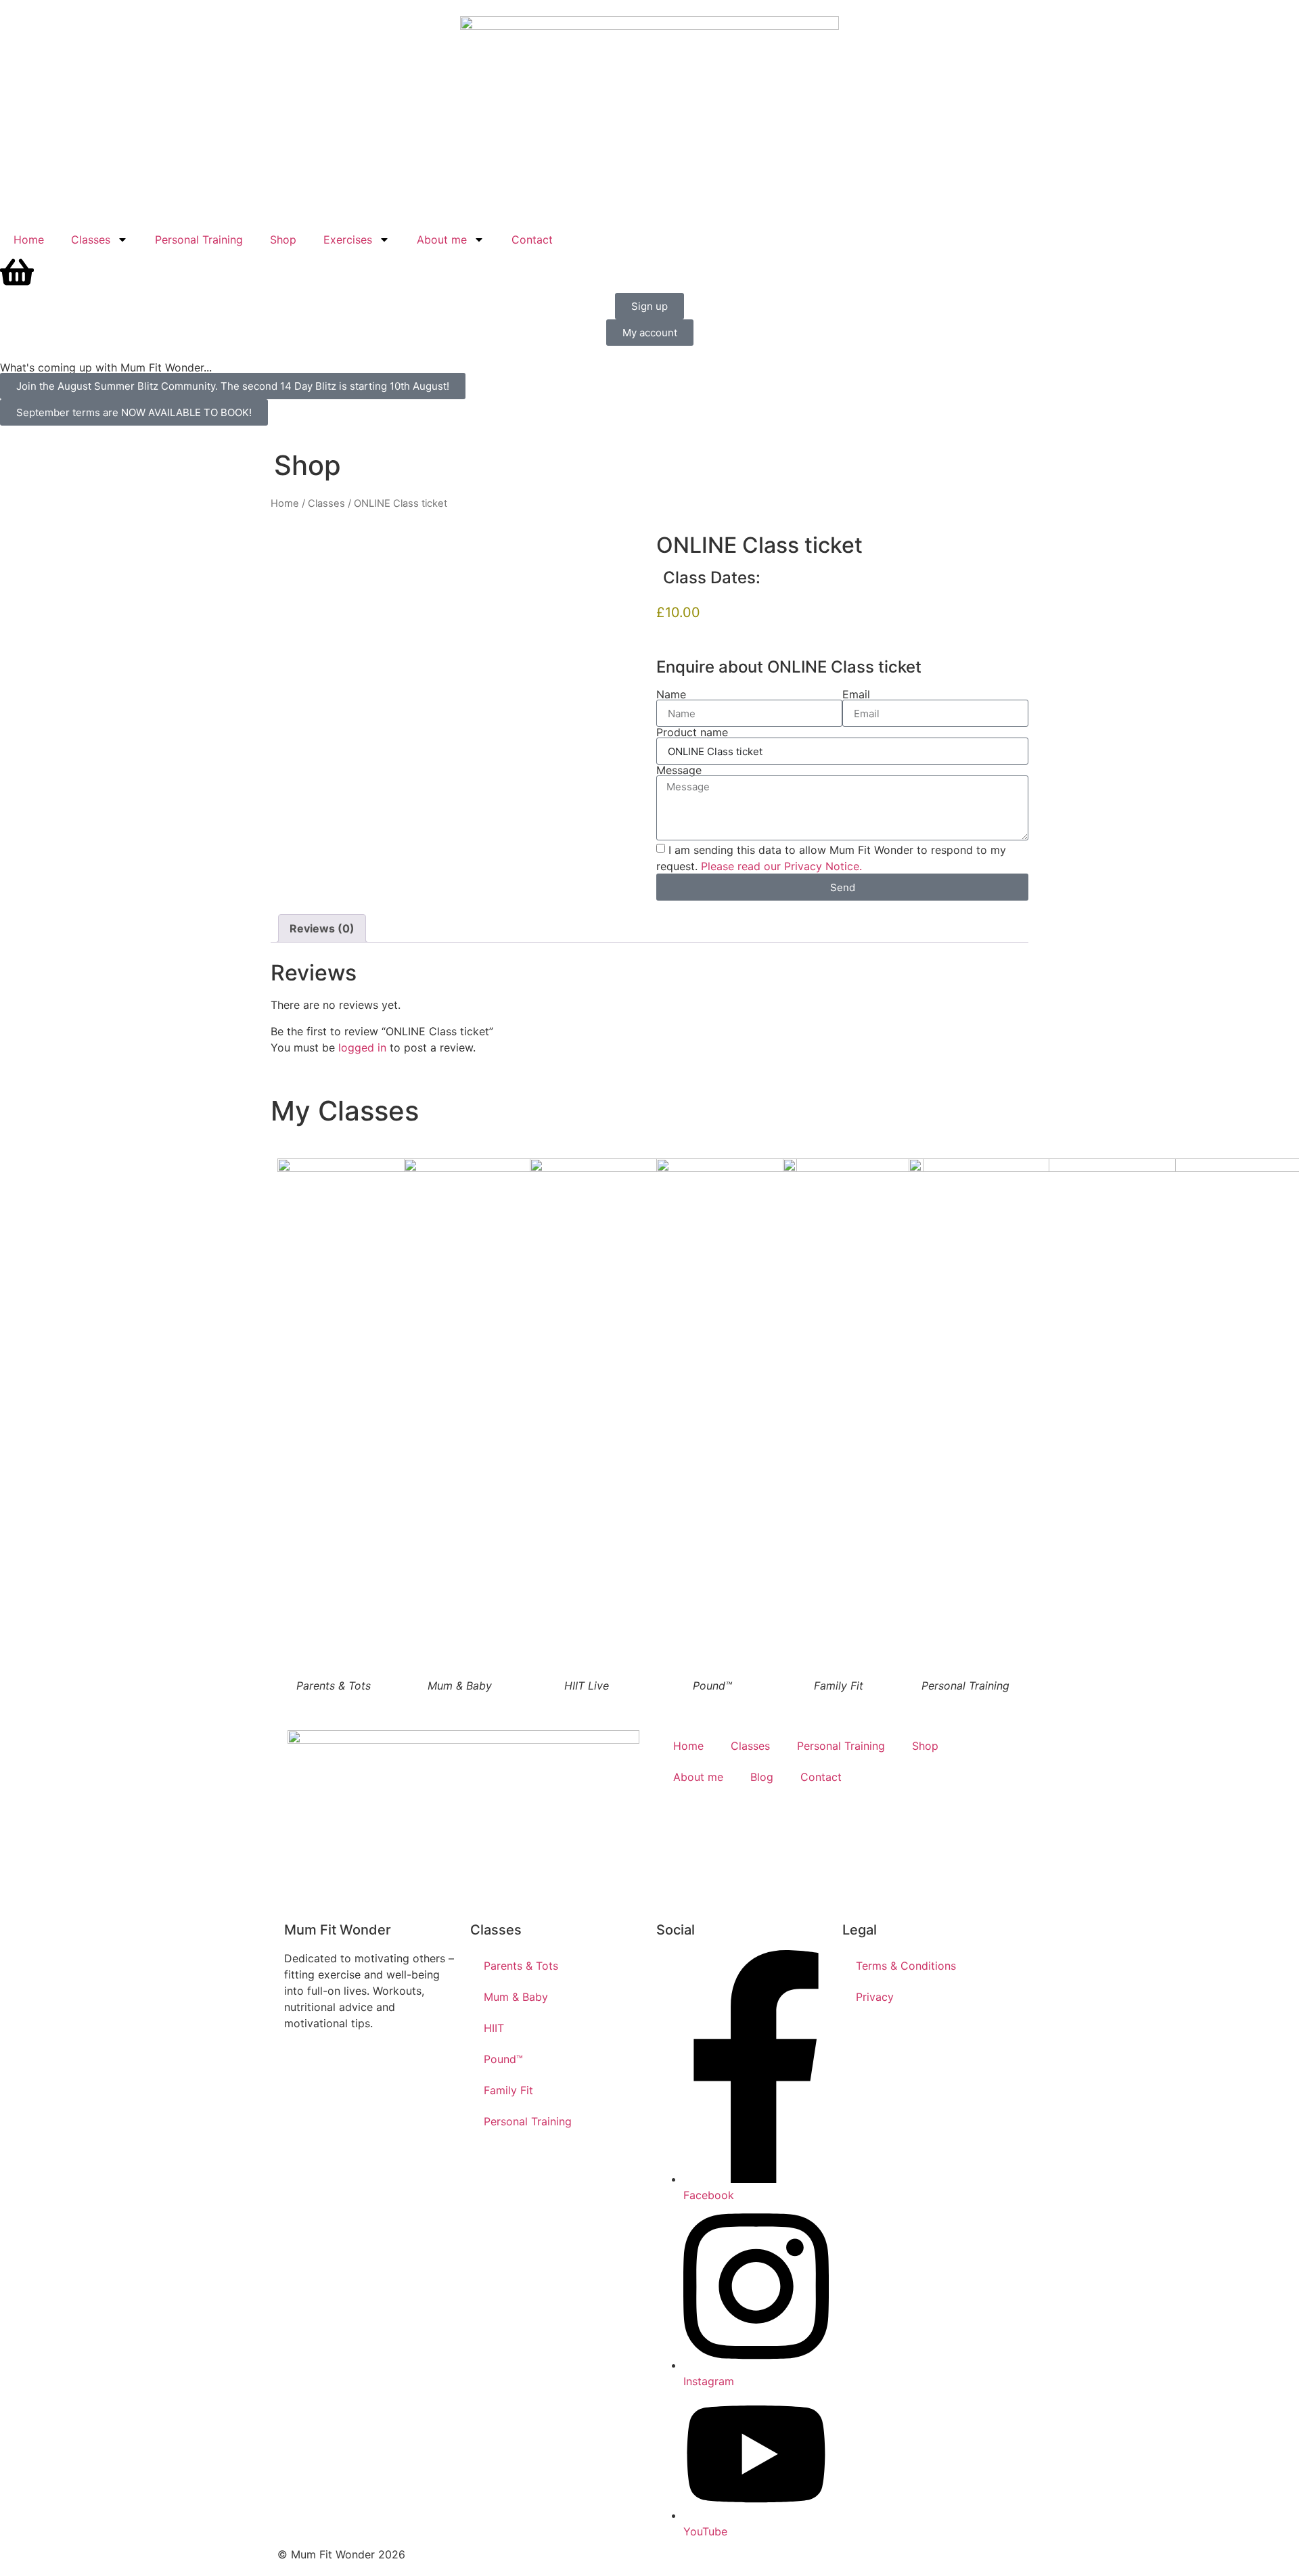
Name (671, 694)
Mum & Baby (516, 1997)
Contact (532, 240)
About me (442, 240)
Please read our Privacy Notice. (781, 866)
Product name (692, 732)
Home (29, 240)
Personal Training (199, 240)
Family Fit (508, 2090)
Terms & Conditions (906, 1966)
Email (856, 694)
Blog (762, 1777)
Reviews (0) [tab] (322, 928)
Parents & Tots (521, 1966)
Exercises (348, 240)
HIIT (494, 2028)
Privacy (875, 1997)
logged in (362, 1047)
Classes (91, 240)
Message (679, 770)
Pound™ (503, 2059)
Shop (283, 240)
